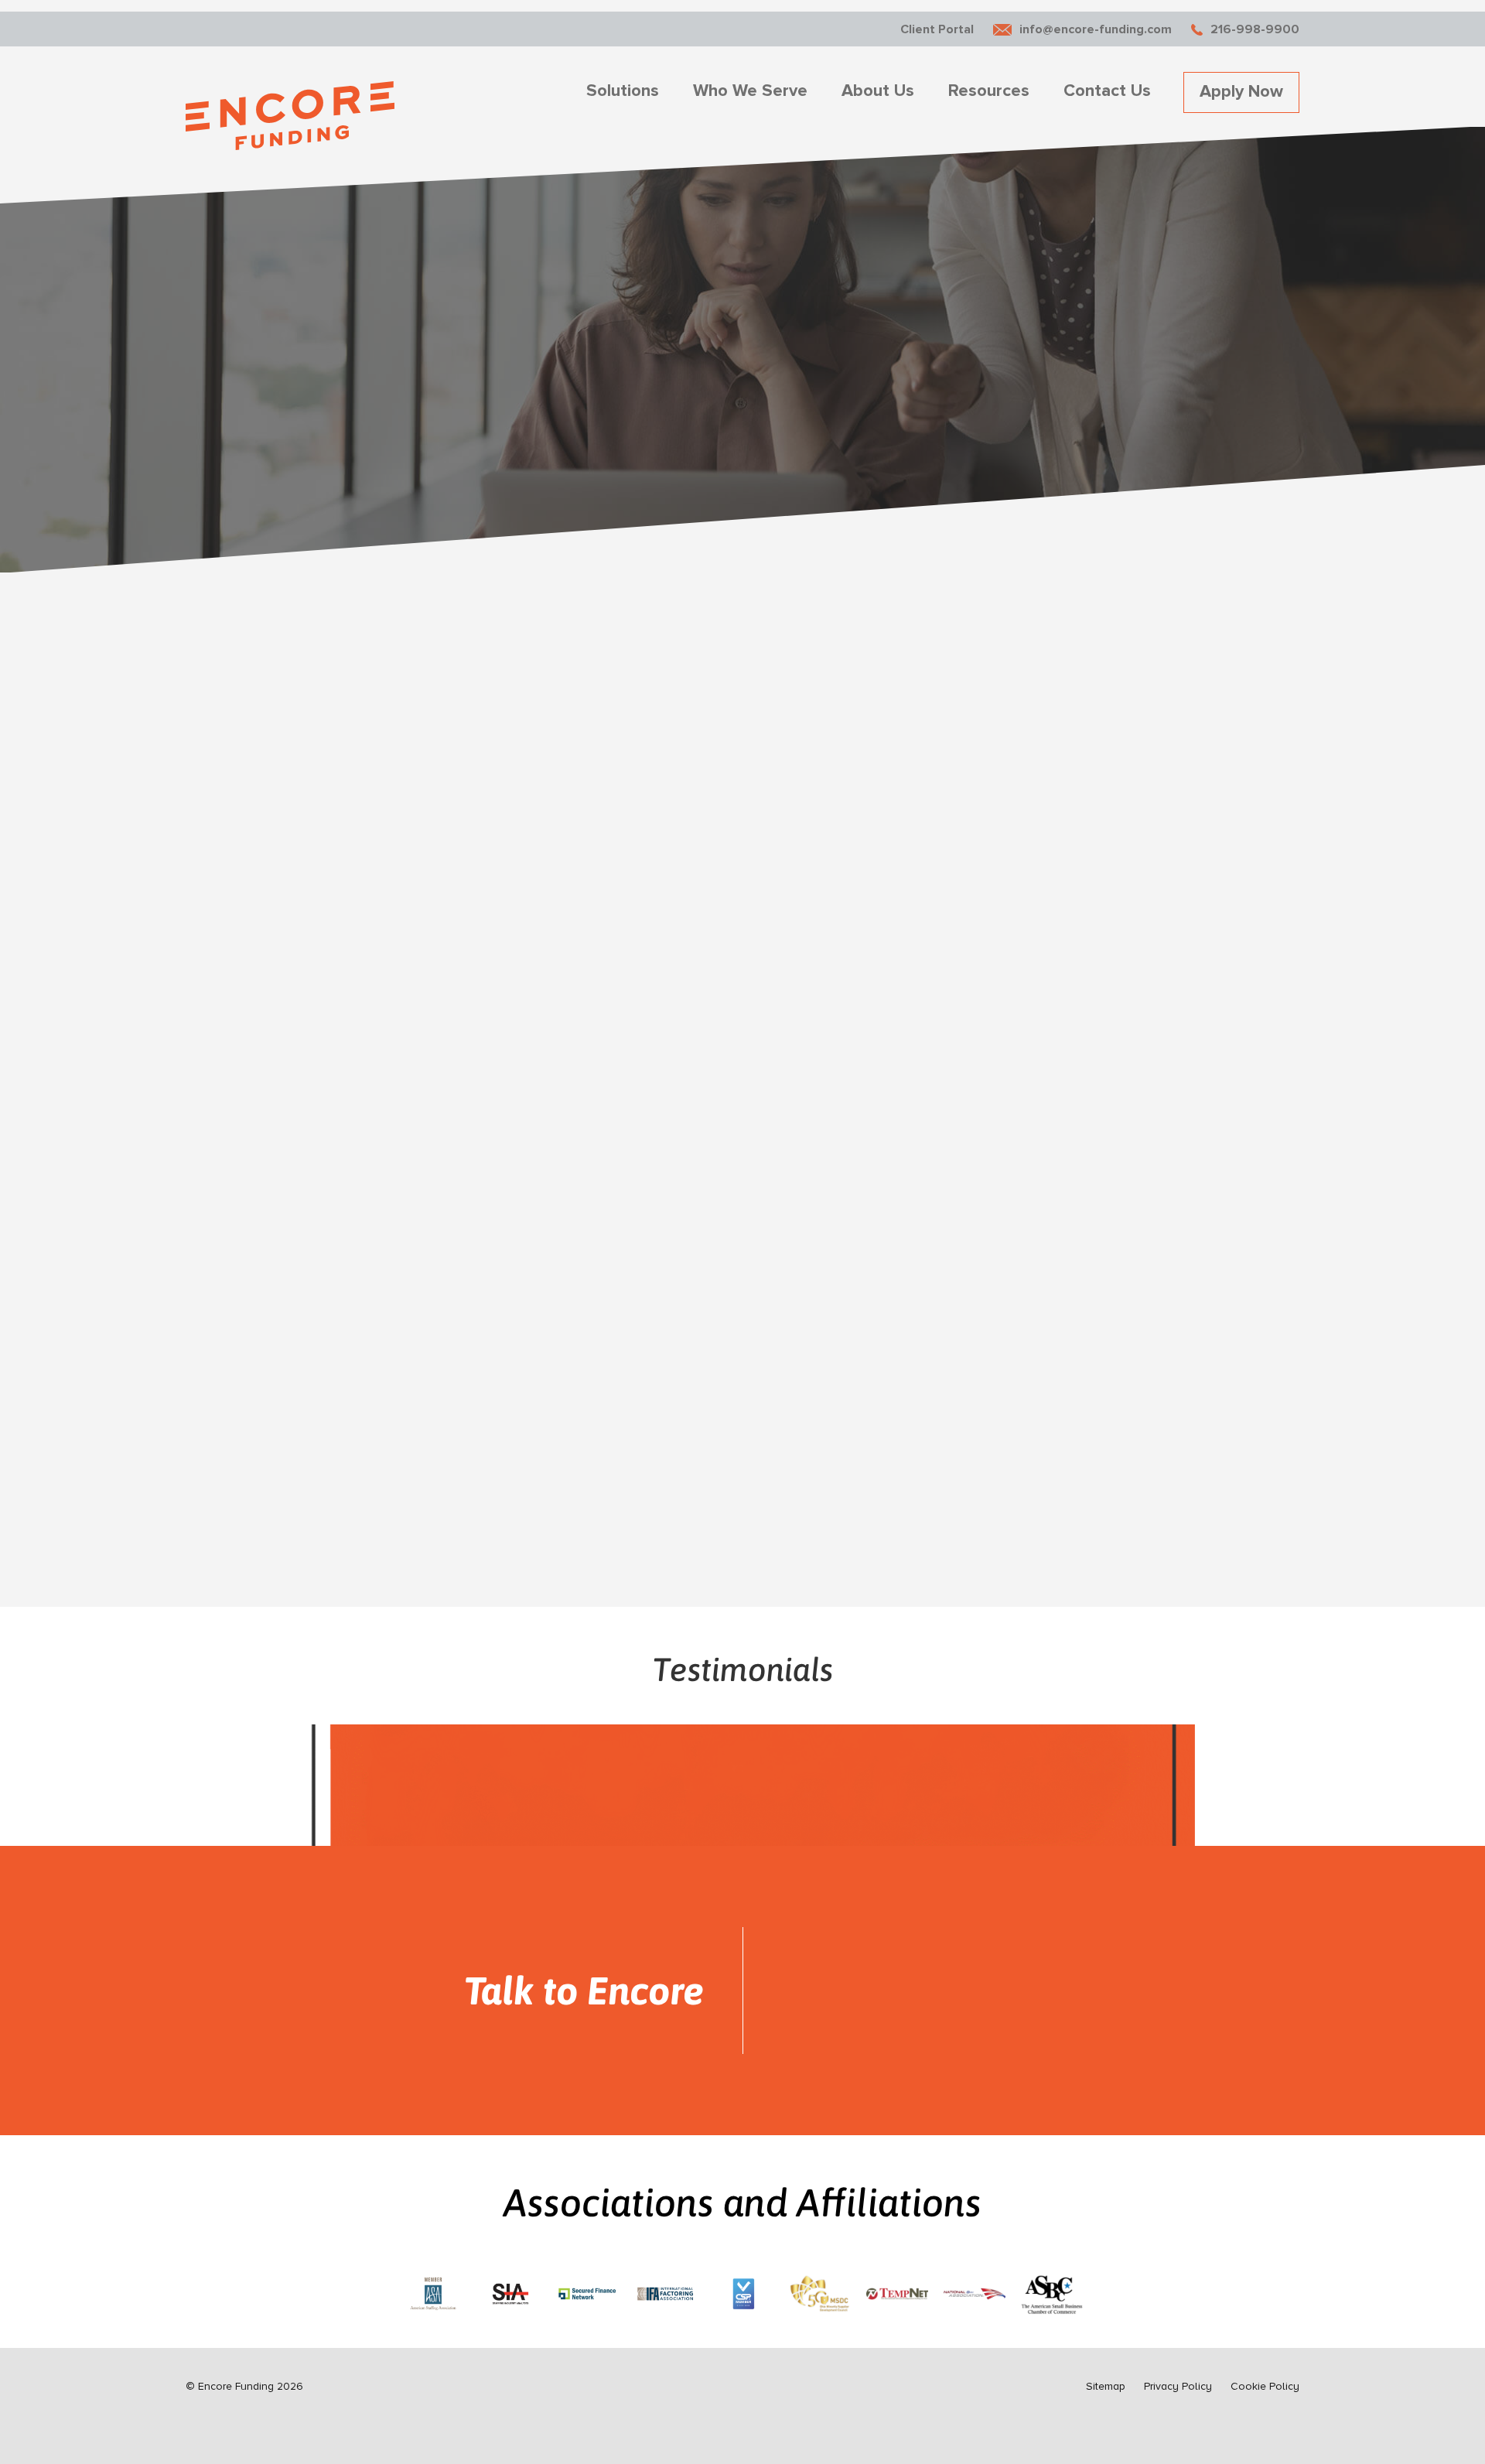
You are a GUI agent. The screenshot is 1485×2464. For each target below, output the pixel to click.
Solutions (623, 91)
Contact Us (1107, 91)
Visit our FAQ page (262, 1435)
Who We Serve (750, 91)
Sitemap (1106, 2386)
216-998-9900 (1255, 29)
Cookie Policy (1265, 2386)
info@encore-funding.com (1096, 29)
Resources (989, 91)
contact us (393, 1435)
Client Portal (937, 29)
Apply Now (1241, 92)
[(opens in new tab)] (433, 2291)
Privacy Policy (1178, 2386)
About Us (878, 91)
